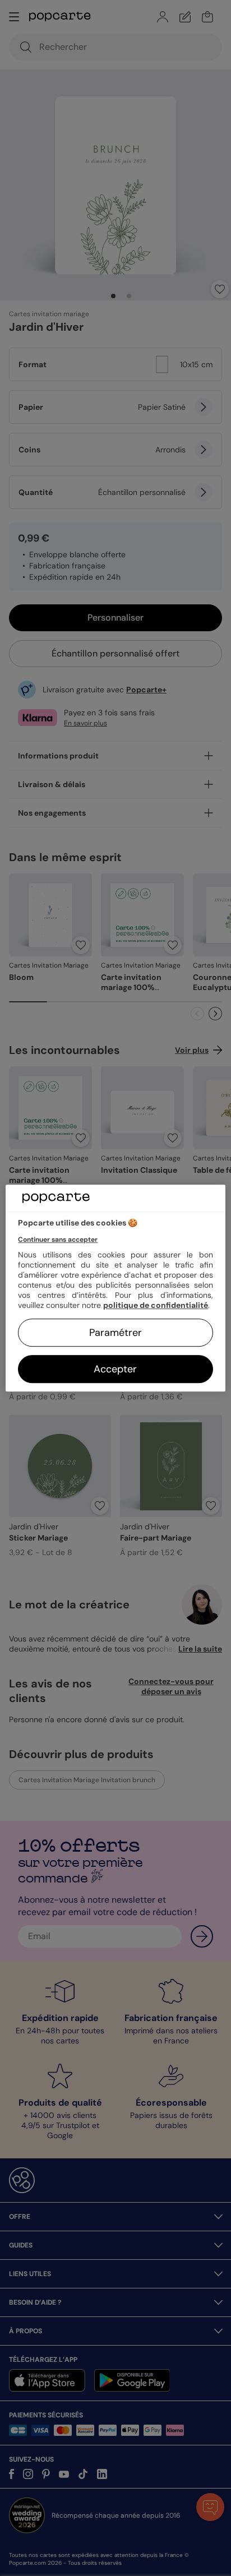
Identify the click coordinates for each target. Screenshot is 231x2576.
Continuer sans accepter (58, 1240)
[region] (115, 1288)
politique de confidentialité (156, 1305)
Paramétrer (115, 1333)
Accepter (115, 1369)
